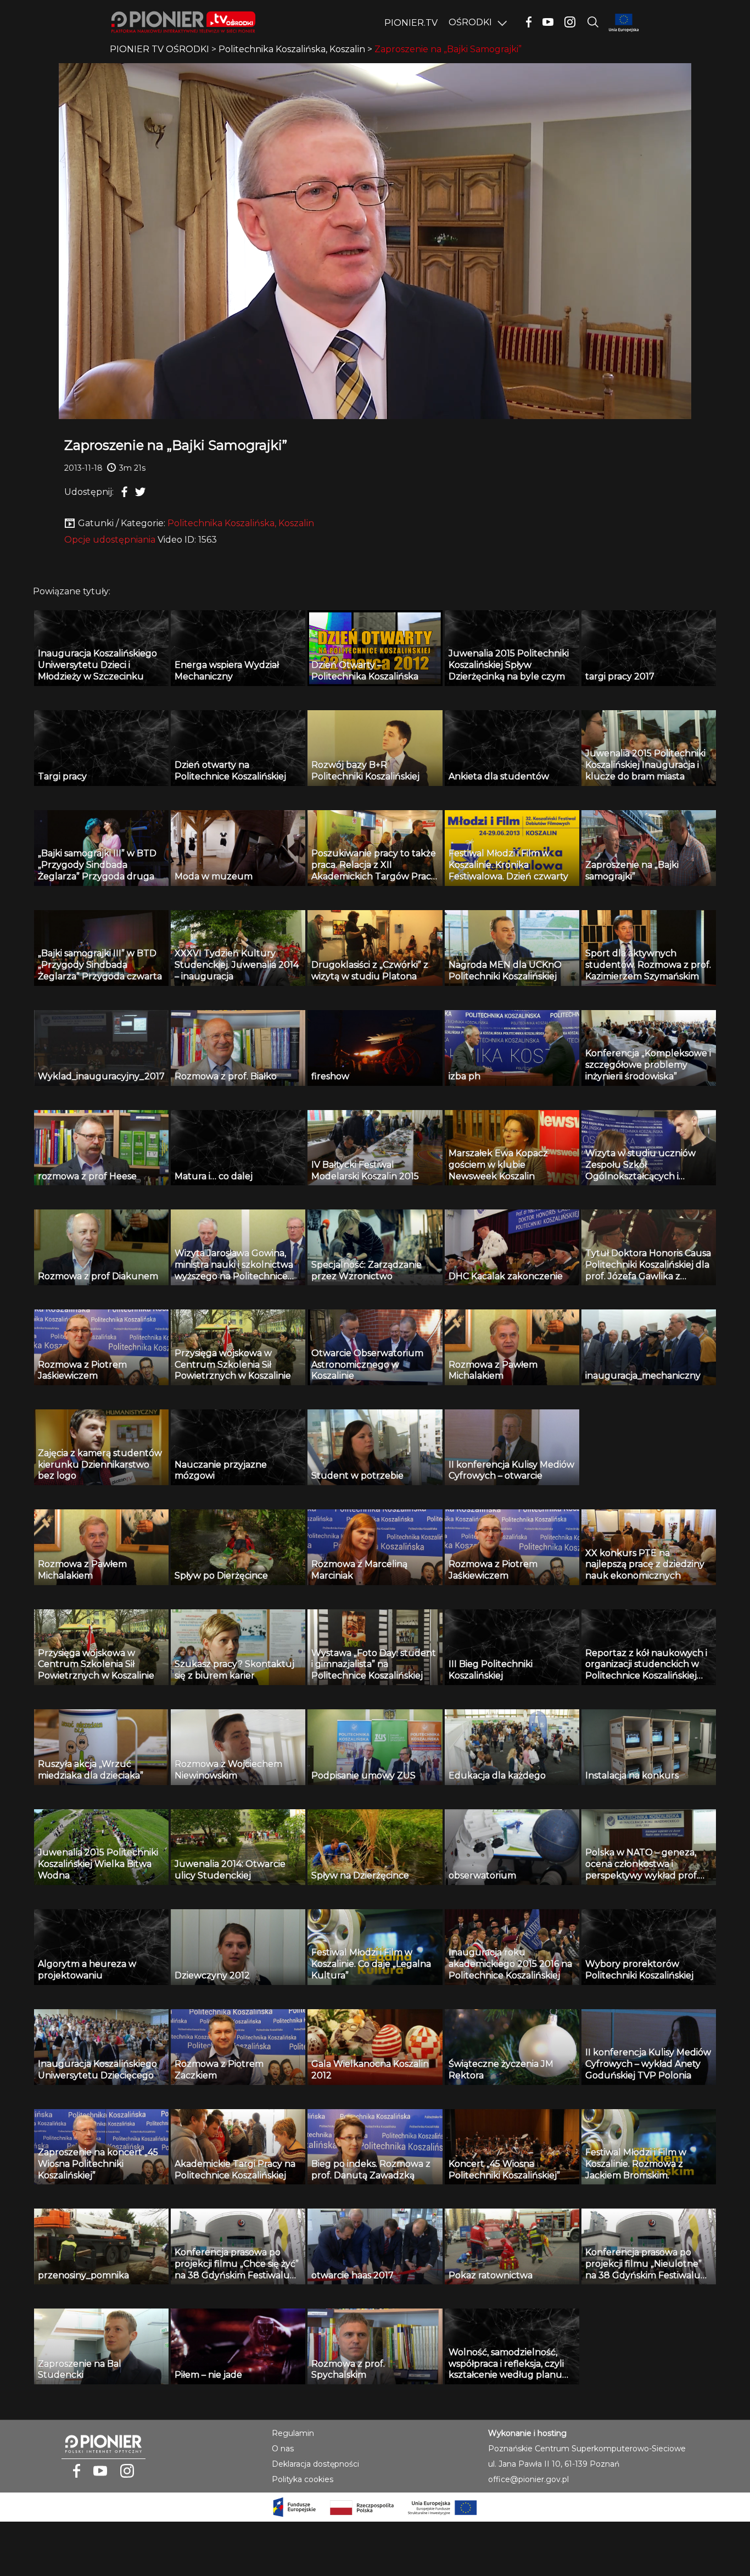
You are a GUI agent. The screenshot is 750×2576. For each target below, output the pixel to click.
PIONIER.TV (411, 23)
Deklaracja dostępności (315, 2464)
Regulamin (293, 2433)
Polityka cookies (303, 2479)
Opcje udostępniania (110, 540)
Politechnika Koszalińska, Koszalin (241, 523)
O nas (283, 2449)
